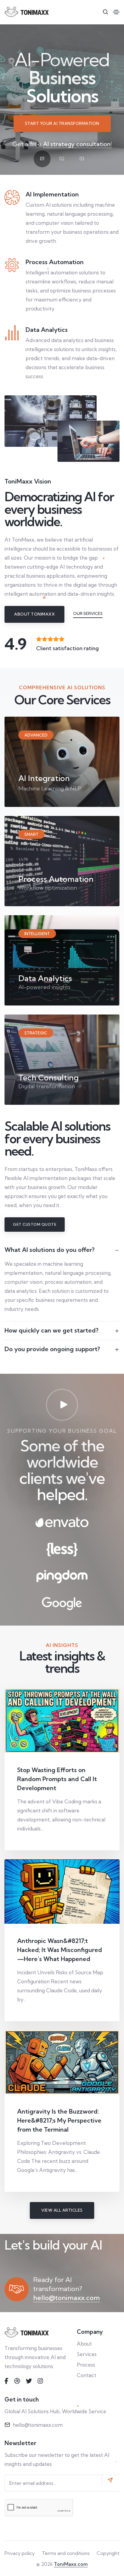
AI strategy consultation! (77, 144)
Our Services (88, 613)
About (84, 2344)
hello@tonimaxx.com (67, 2298)
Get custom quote (35, 1224)
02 (62, 159)
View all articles (62, 2210)
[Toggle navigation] (116, 12)
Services (87, 2354)
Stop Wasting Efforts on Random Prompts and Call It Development (57, 1779)
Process (86, 2365)
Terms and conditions (66, 2553)
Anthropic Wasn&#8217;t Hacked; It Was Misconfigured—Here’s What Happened (60, 1950)
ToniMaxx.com (71, 2564)
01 (42, 159)
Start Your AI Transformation (62, 123)
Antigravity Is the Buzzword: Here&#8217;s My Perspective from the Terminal (59, 2120)
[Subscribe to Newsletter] (111, 2481)
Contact (87, 2375)
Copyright (108, 2553)
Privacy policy (20, 2553)
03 (82, 159)
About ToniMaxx (34, 614)
